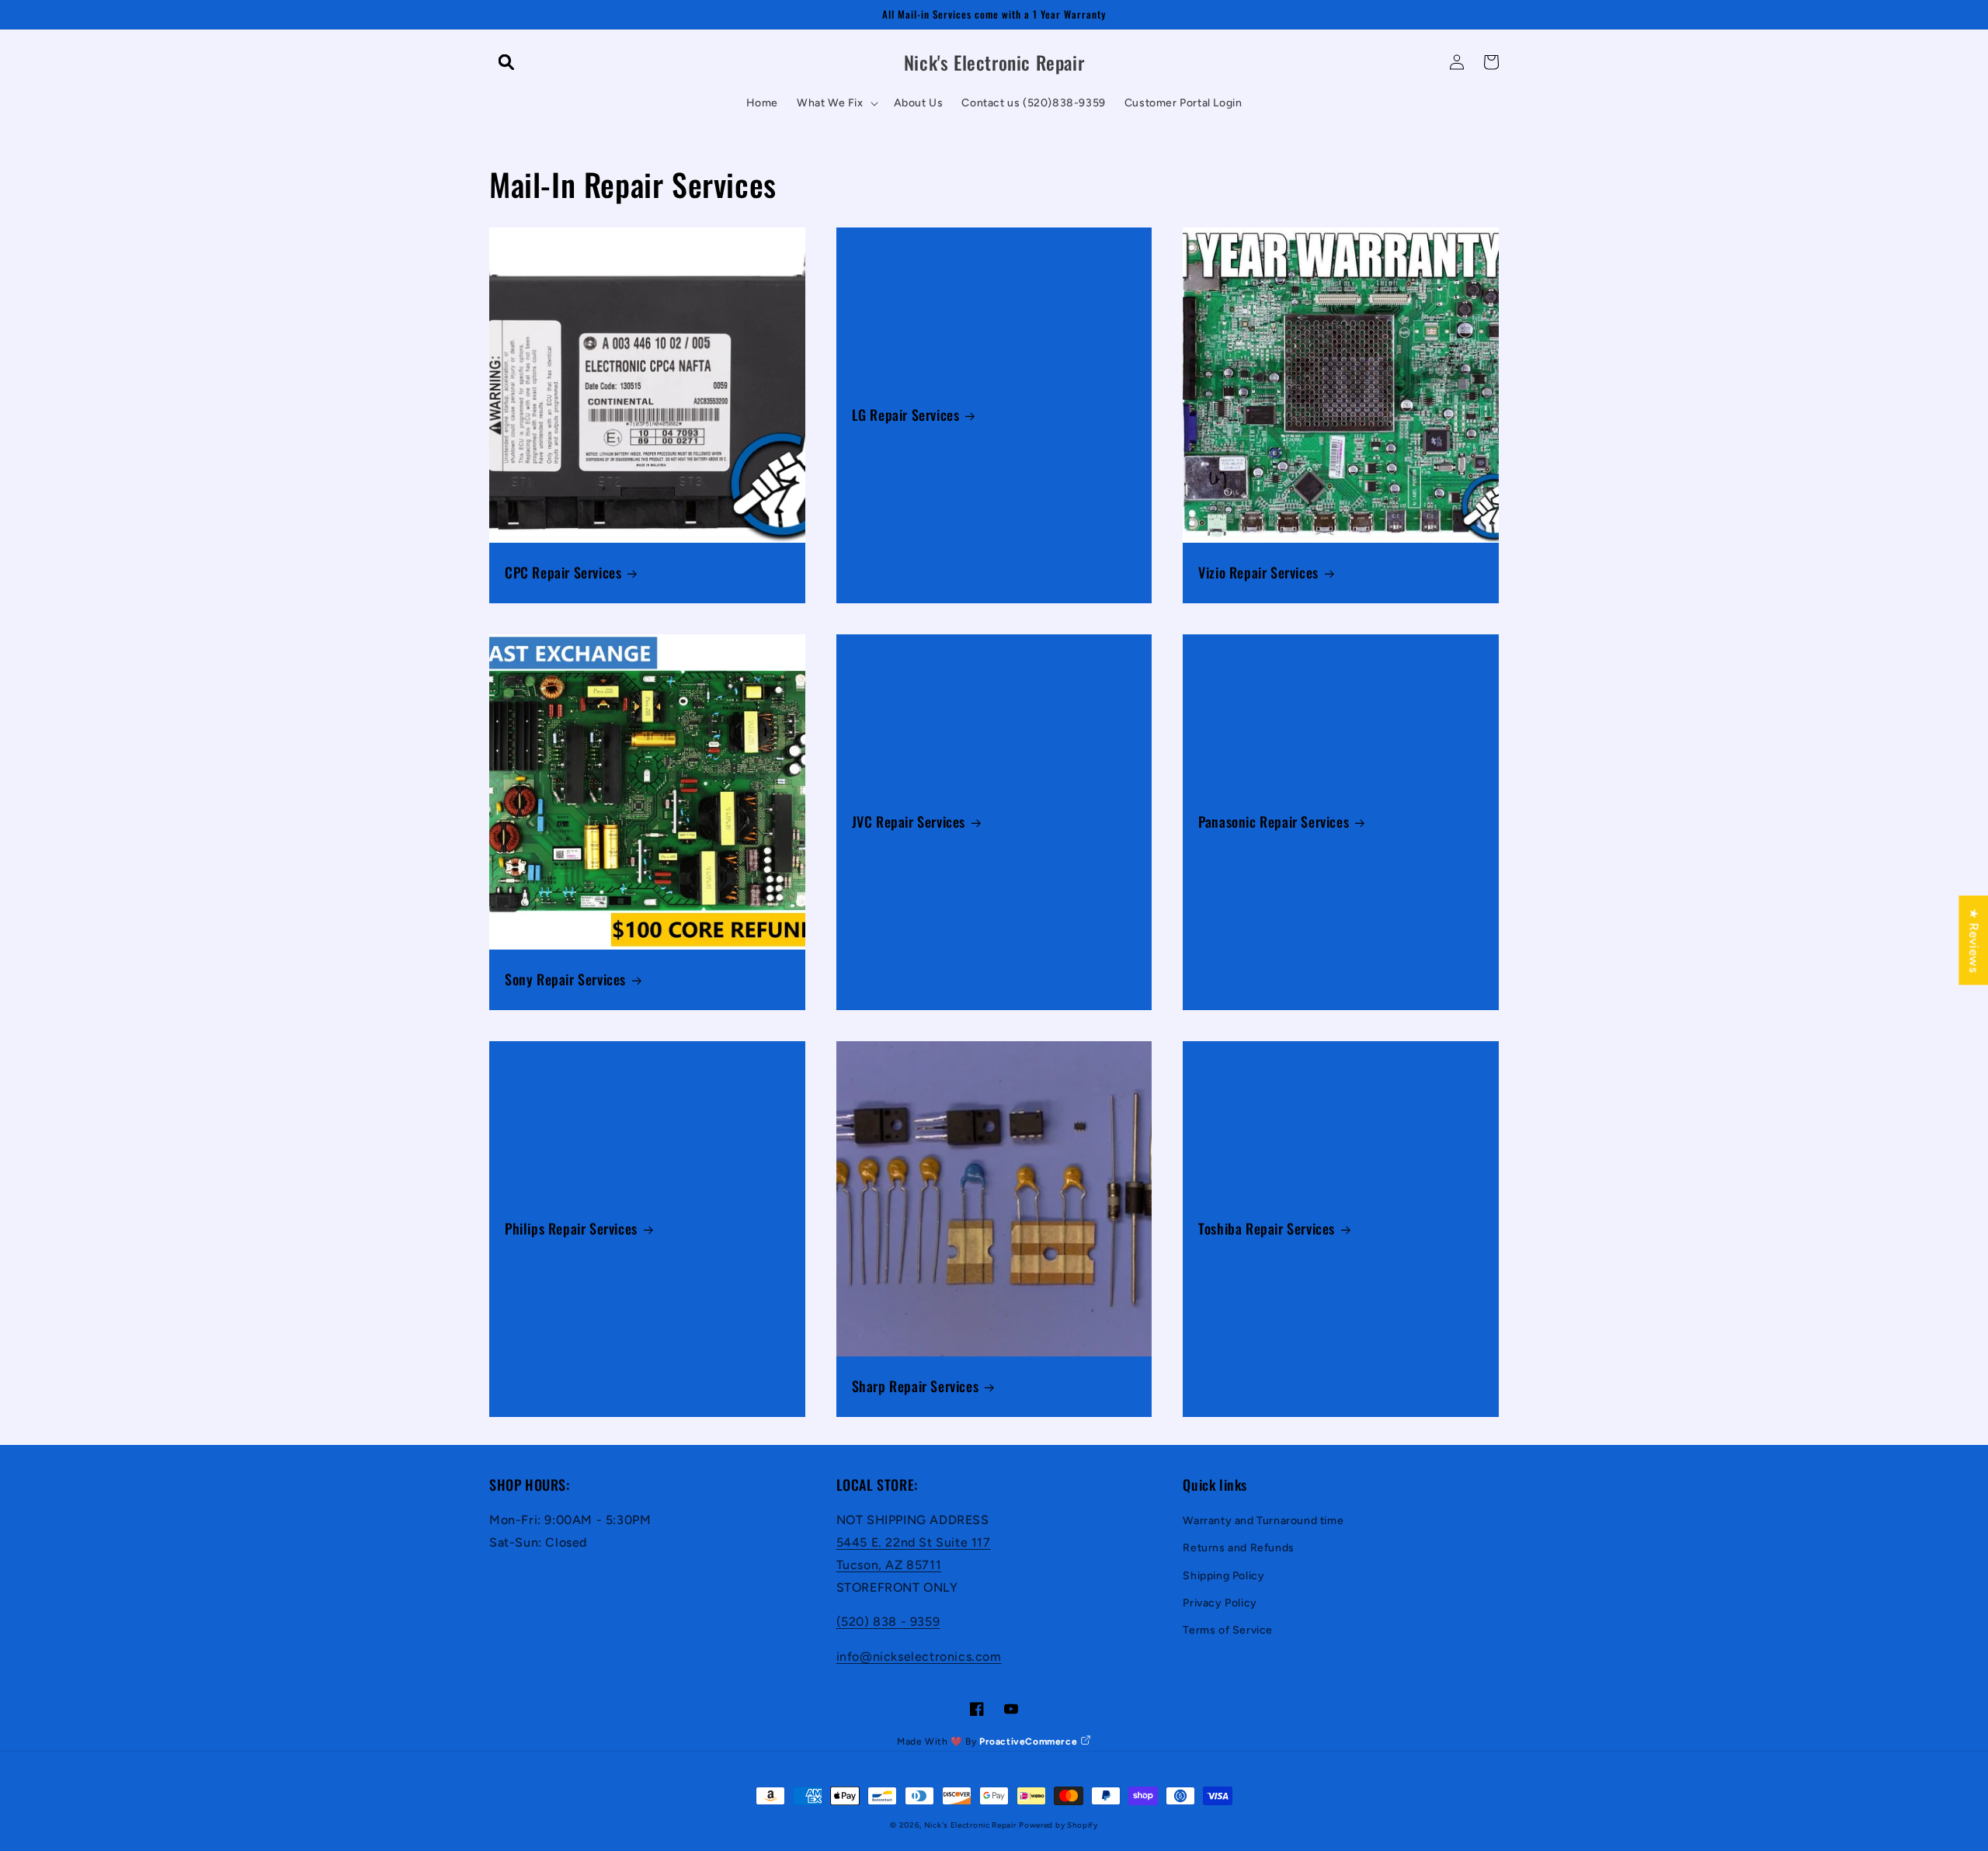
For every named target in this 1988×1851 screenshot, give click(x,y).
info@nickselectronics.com (919, 1657)
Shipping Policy (1223, 1576)
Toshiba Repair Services (1267, 1229)
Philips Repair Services (571, 1229)
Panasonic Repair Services (1274, 822)
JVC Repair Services (909, 822)
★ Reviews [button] (1974, 940)
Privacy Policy (1220, 1603)
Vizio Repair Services (1258, 573)
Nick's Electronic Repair (970, 1825)
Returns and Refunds (1238, 1548)
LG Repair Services (906, 415)
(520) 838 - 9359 (888, 1622)
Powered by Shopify (1058, 1825)
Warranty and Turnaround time (1263, 1521)
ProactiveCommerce (1030, 1742)
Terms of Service (1228, 1630)
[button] (506, 62)
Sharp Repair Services (916, 1386)
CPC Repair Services (563, 573)
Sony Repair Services (565, 979)
